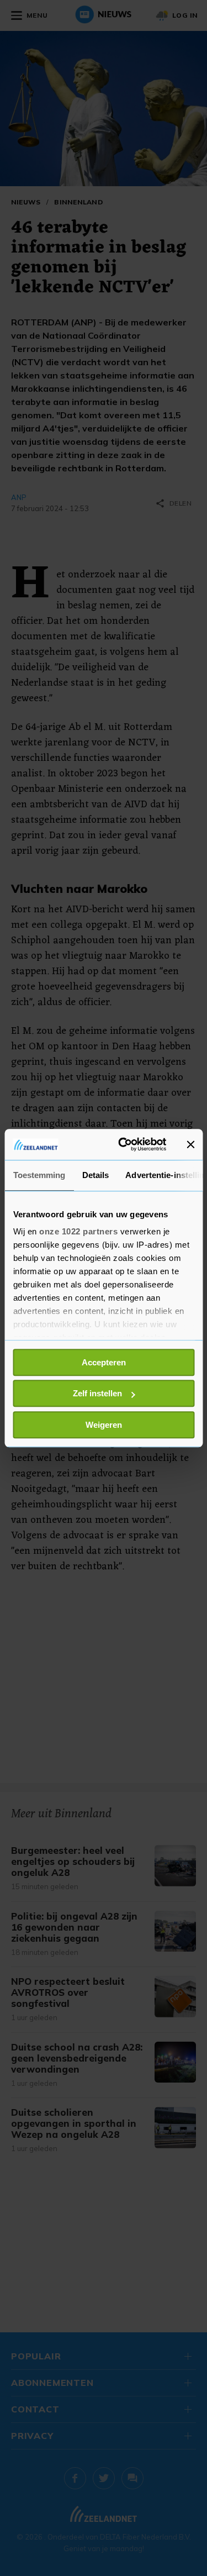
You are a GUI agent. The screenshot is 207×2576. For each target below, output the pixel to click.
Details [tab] (95, 1175)
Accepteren (104, 1362)
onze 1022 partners (78, 1231)
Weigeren (104, 1425)
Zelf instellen (97, 1393)
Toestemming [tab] (39, 1175)
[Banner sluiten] (190, 1144)
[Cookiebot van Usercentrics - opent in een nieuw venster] (123, 1144)
